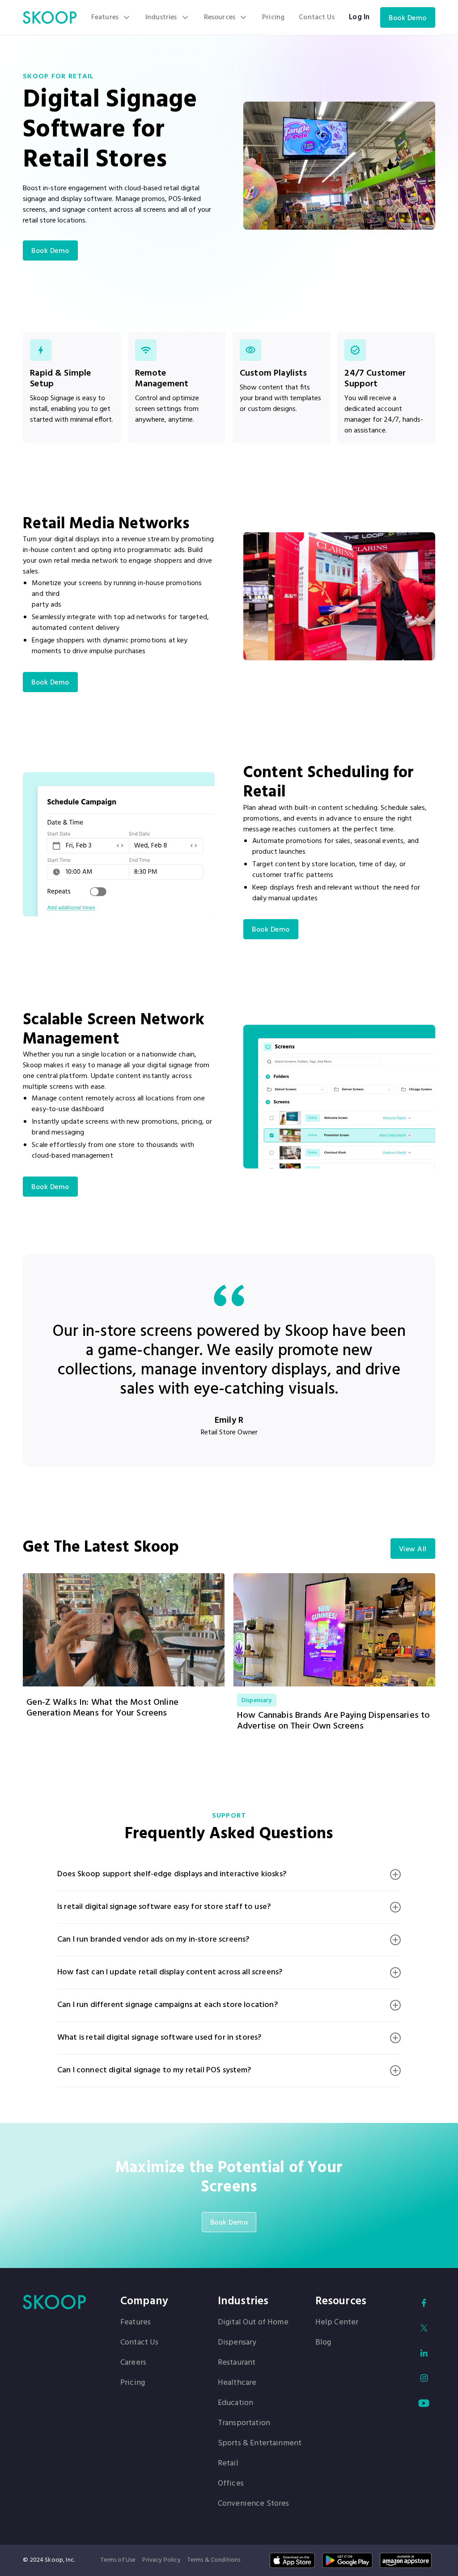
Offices (231, 2484)
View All (413, 1549)
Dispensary (237, 2343)
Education (235, 2403)
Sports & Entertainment (260, 2443)
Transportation (244, 2423)
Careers (133, 2363)
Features (136, 2323)
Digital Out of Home (253, 2323)
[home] (50, 17)
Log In (359, 17)
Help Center (337, 2323)
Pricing (273, 17)
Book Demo (408, 18)
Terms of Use (118, 2560)
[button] (111, 17)
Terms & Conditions (214, 2560)
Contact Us (317, 17)
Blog (323, 2343)
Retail (228, 2464)
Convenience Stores (254, 2504)
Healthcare (237, 2383)
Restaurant (237, 2363)
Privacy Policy (161, 2560)
